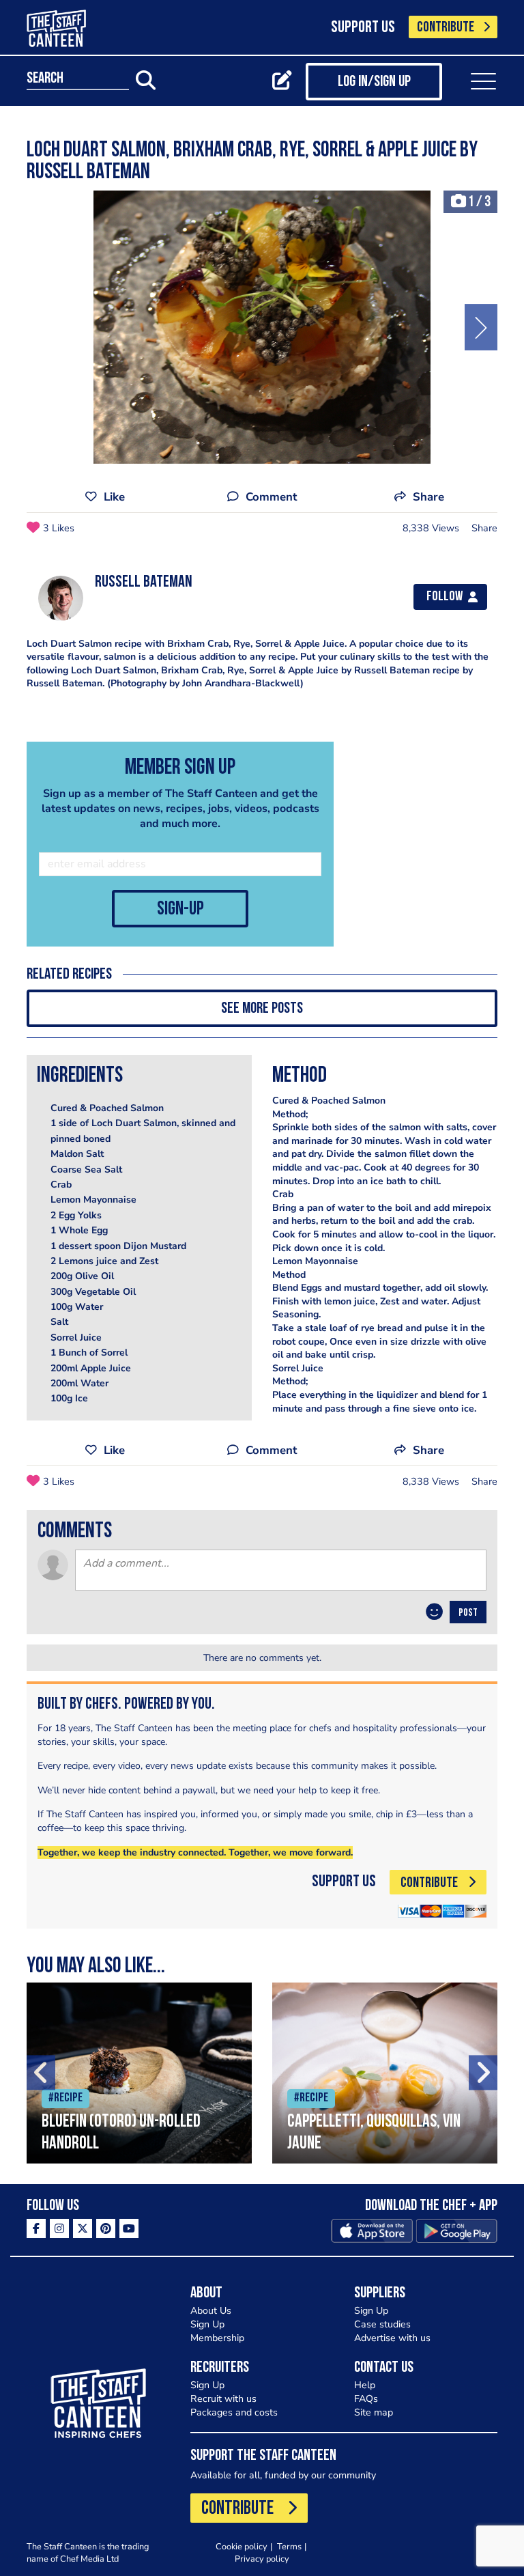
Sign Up (207, 2324)
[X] (83, 2228)
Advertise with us (392, 2338)
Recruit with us (223, 2399)
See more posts (262, 1009)
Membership (217, 2338)
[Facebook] (36, 2228)
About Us (211, 2311)
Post (468, 1613)
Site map (374, 2412)
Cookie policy (242, 2546)
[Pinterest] (106, 2228)
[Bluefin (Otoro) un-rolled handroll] (139, 2073)
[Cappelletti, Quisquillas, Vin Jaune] (385, 2073)
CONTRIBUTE (446, 28)
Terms (289, 2546)
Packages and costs (234, 2412)
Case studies (382, 2324)
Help (365, 2385)
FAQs (366, 2399)
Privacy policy (262, 2559)
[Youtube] (129, 2228)
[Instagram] (59, 2228)
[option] (262, 327)
